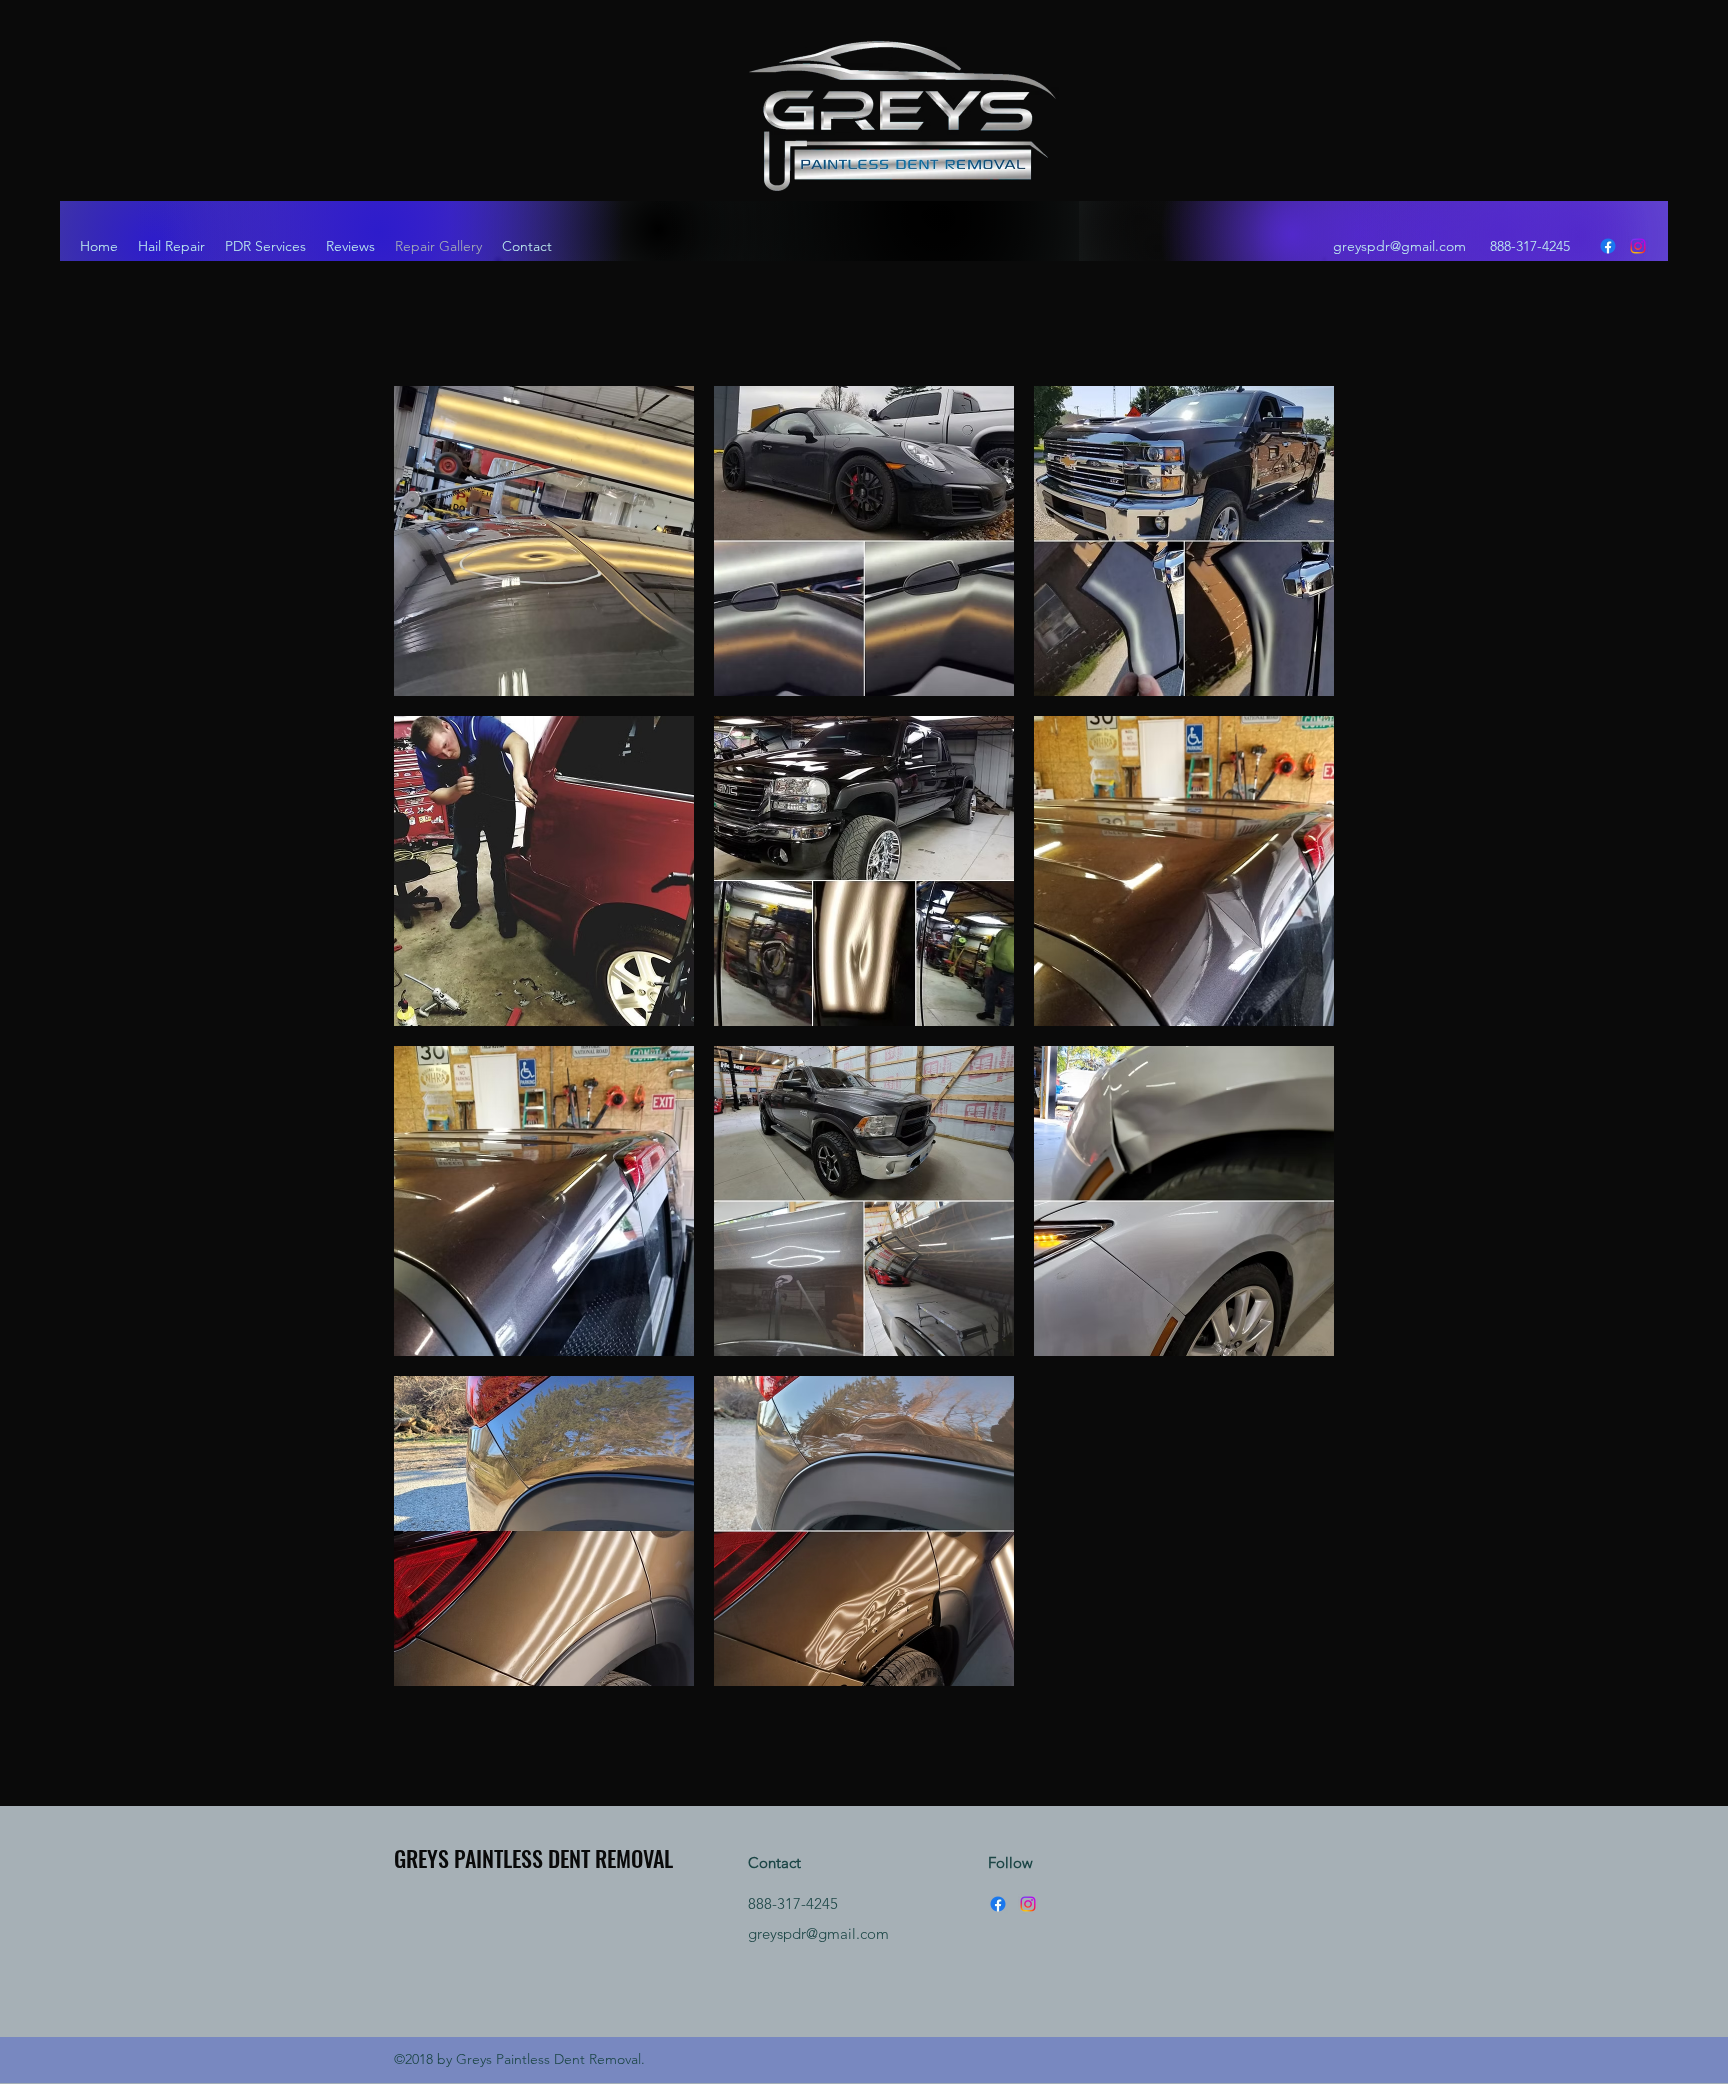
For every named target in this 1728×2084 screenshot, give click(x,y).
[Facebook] (1608, 246)
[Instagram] (1638, 246)
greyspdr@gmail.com (1399, 246)
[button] (544, 541)
